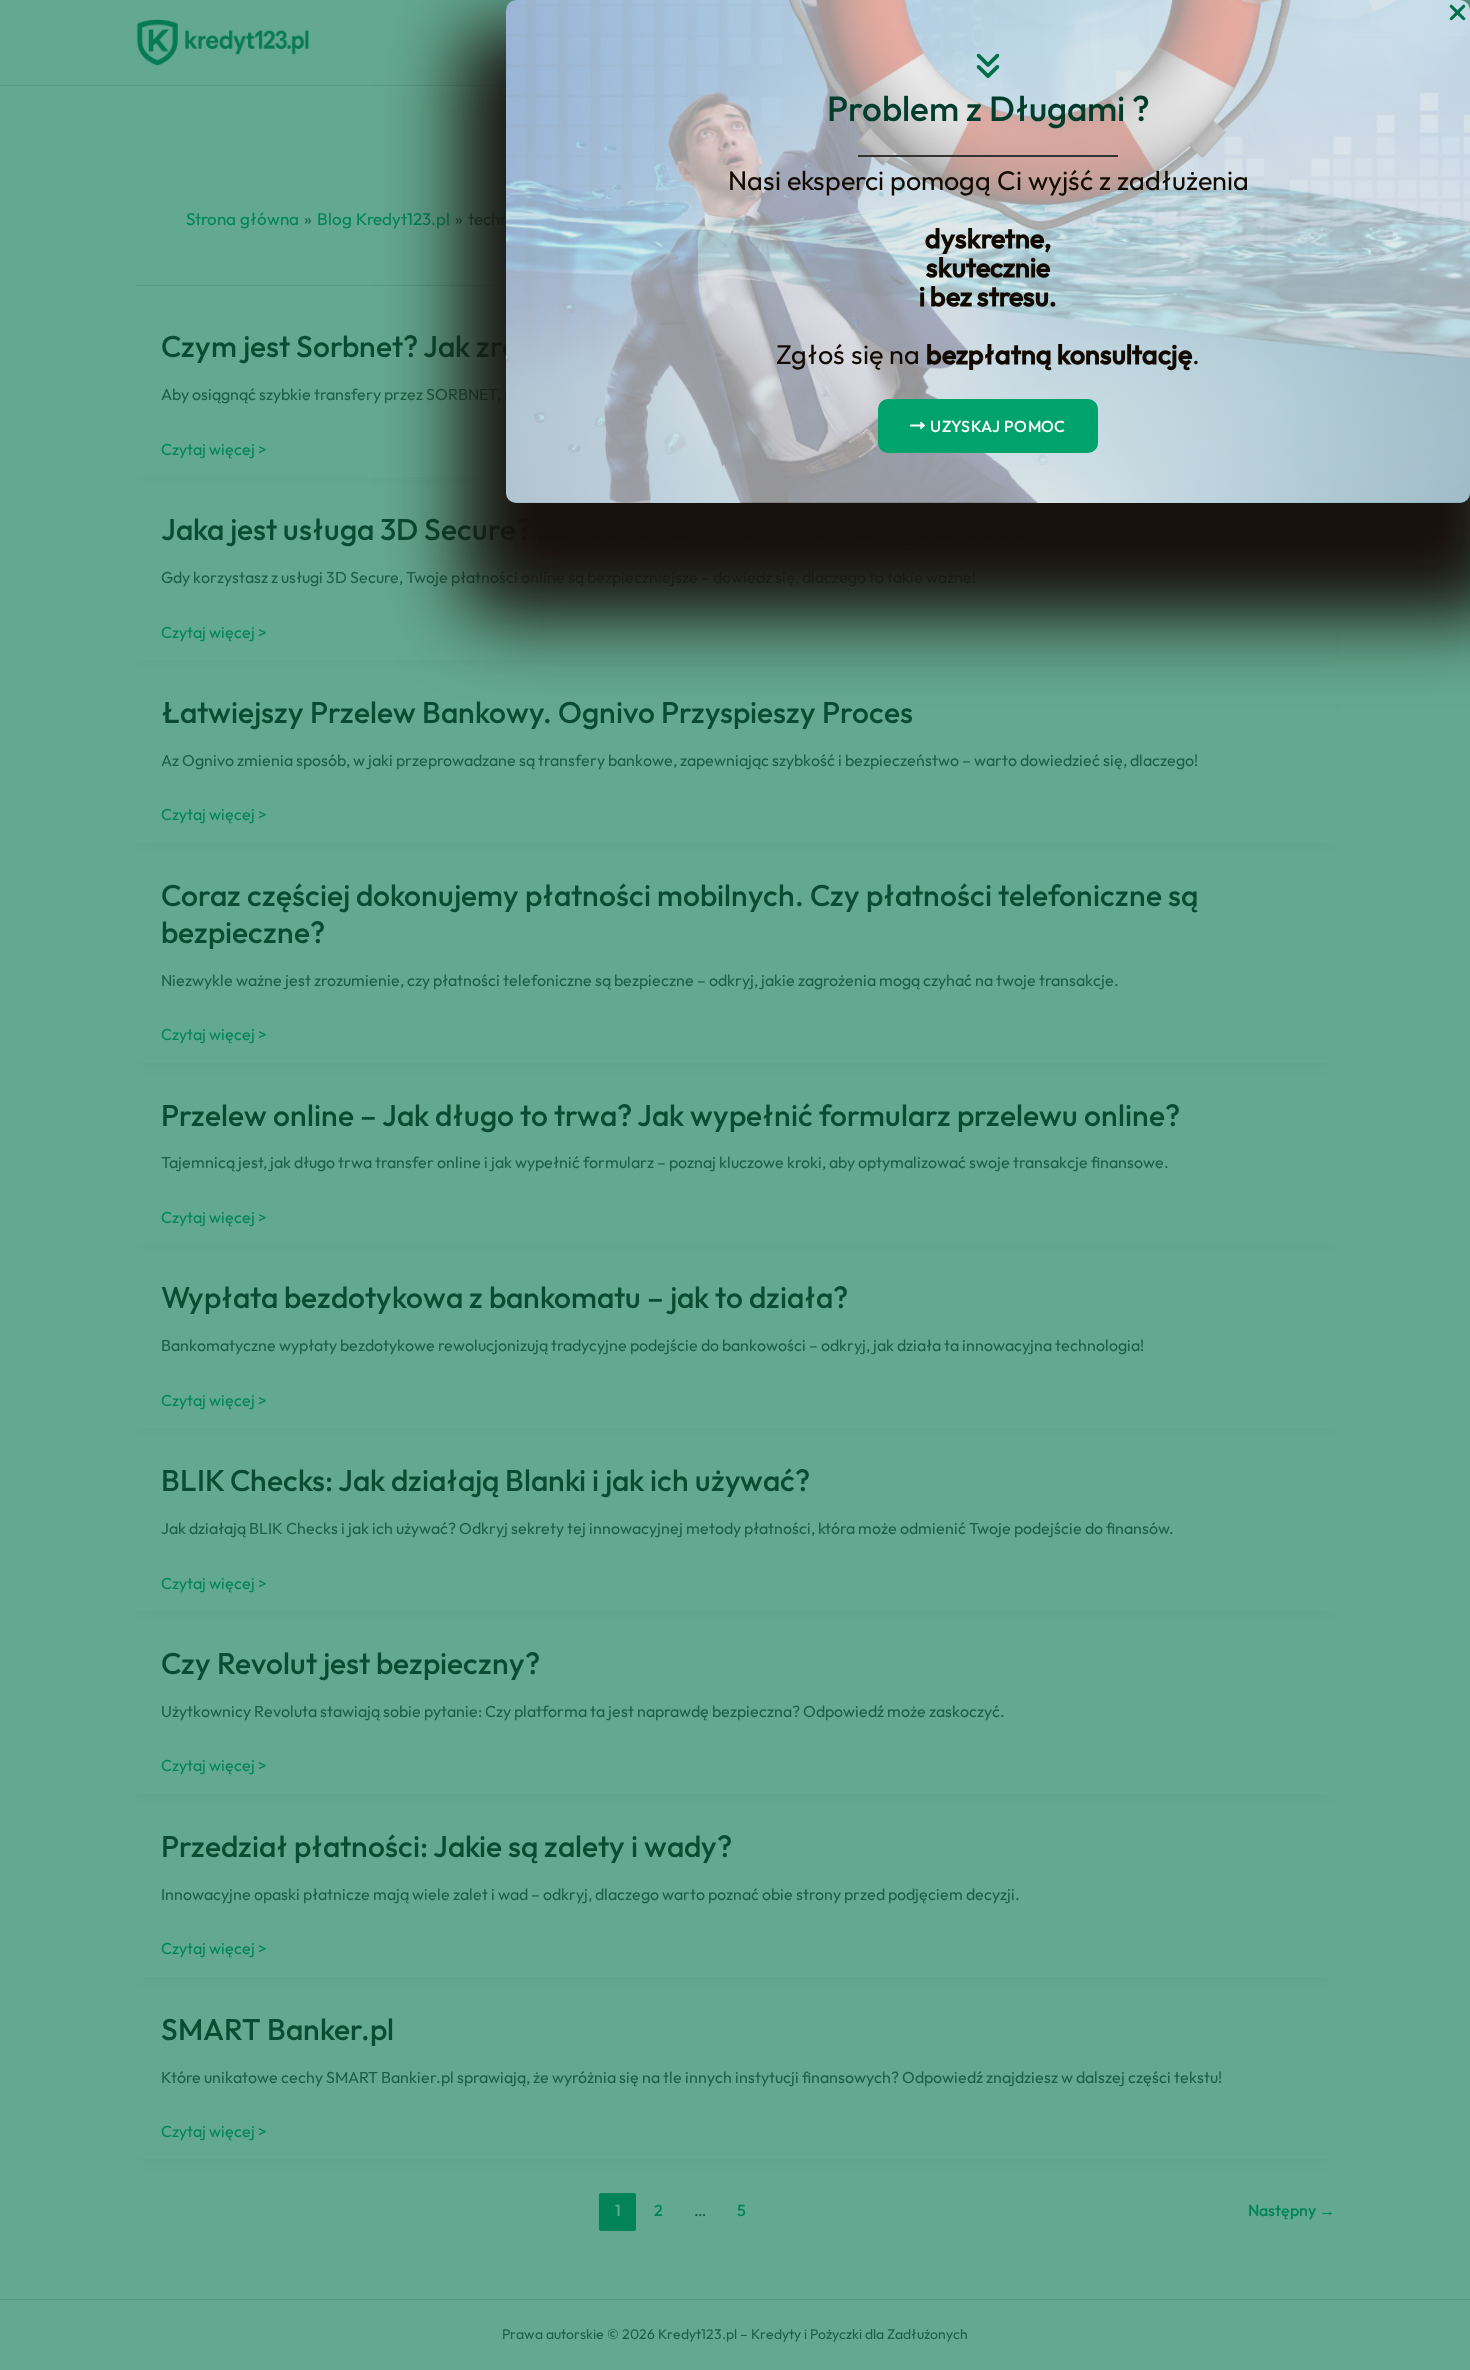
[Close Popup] (1457, 13)
